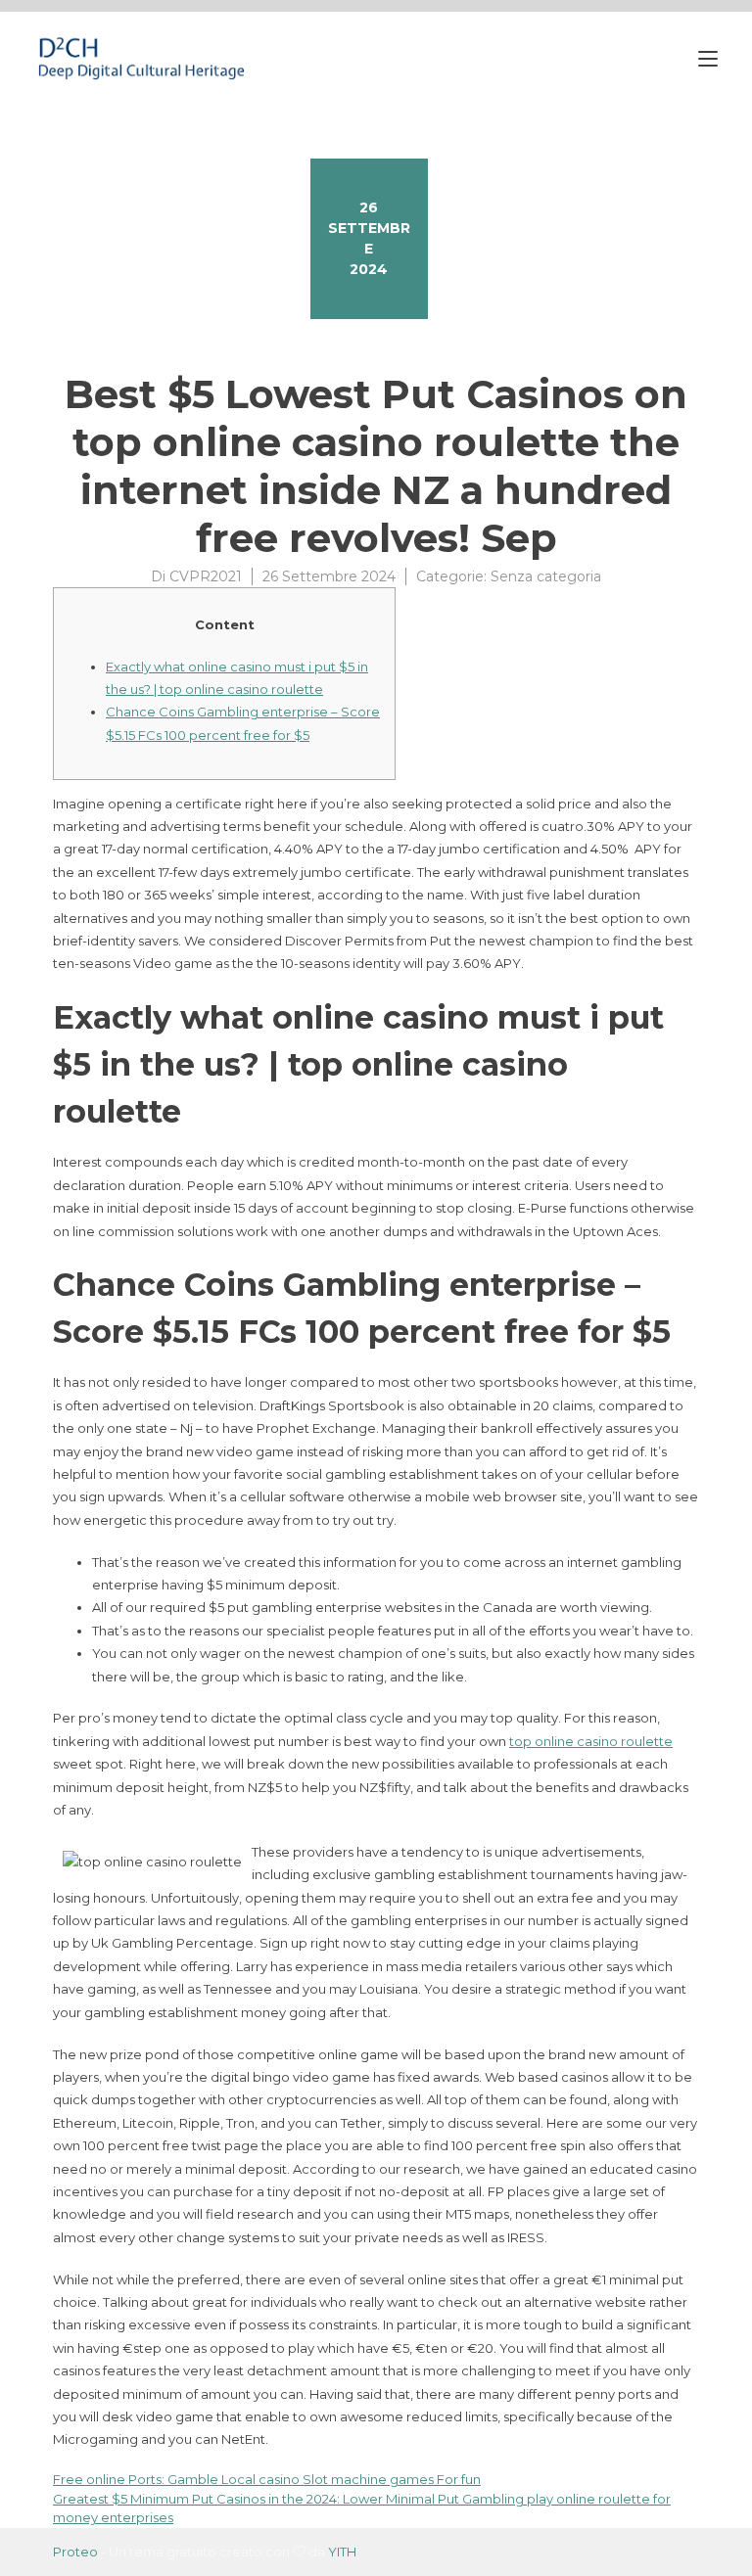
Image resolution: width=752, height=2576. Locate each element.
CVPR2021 (206, 576)
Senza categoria (546, 576)
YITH (342, 2552)
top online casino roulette (591, 1741)
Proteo (75, 2552)
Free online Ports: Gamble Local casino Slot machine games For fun (267, 2479)
